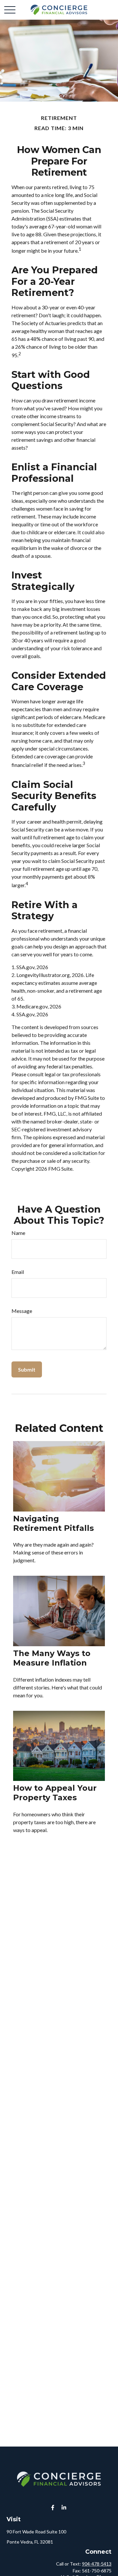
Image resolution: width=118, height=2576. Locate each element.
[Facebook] (53, 2507)
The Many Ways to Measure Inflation (52, 1658)
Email (18, 1272)
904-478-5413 (97, 2564)
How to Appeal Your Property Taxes (55, 1793)
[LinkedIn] (64, 2507)
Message (22, 1311)
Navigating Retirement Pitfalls (53, 1523)
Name (18, 1233)
